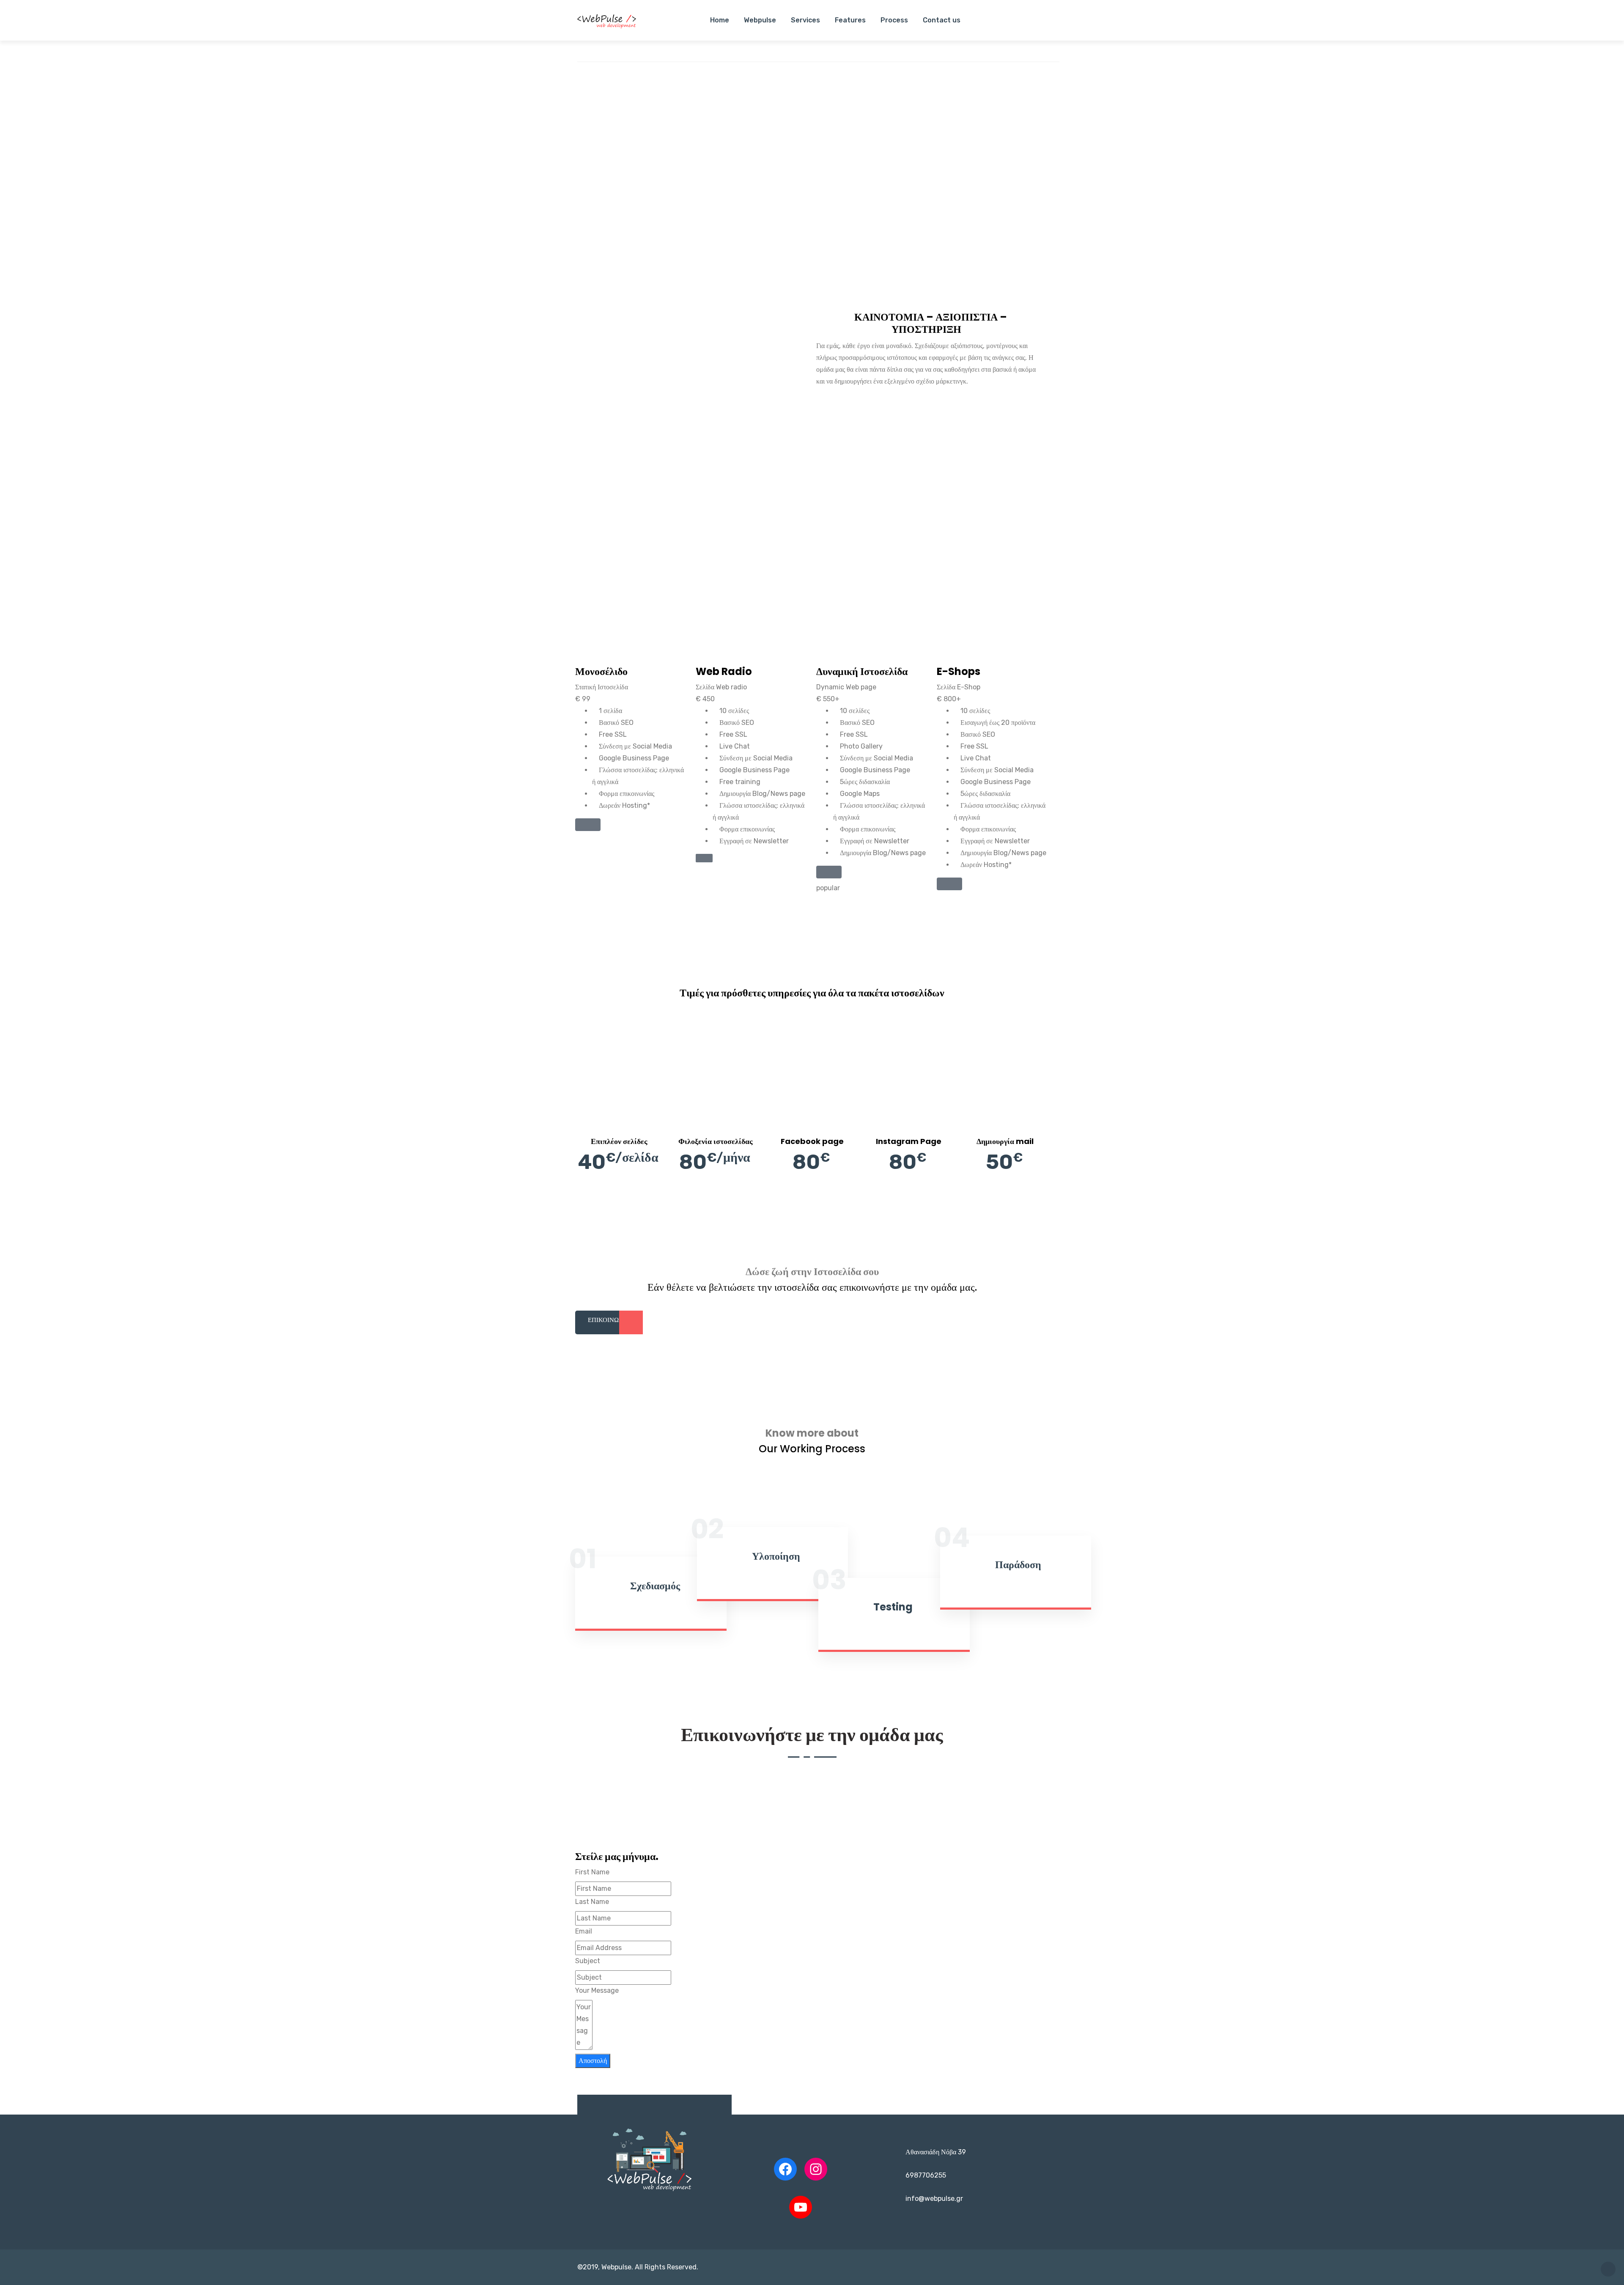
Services (805, 20)
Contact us (942, 20)
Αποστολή (593, 2061)
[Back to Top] (1608, 2269)
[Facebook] (785, 2169)
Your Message (597, 1990)
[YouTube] (801, 2207)
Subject (588, 1961)
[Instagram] (816, 2169)
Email (584, 1931)
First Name (592, 1872)
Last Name (592, 1902)
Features (850, 20)
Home (720, 20)
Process (894, 20)
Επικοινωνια (609, 1320)
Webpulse (760, 20)
